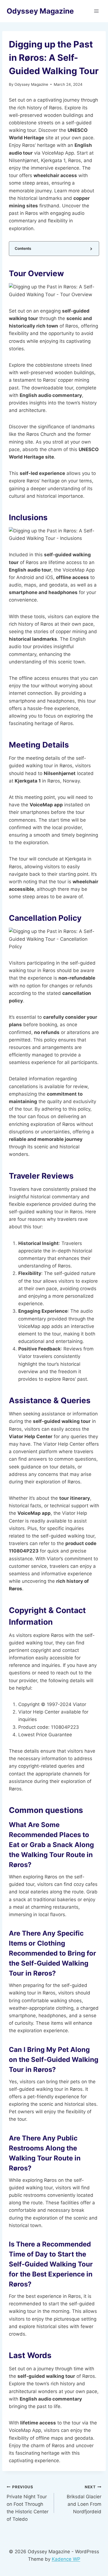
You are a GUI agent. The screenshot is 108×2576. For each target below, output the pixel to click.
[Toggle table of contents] (91, 249)
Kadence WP (66, 2559)
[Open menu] (96, 11)
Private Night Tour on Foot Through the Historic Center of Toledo (28, 2503)
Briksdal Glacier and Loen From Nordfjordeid (84, 2500)
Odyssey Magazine (31, 84)
